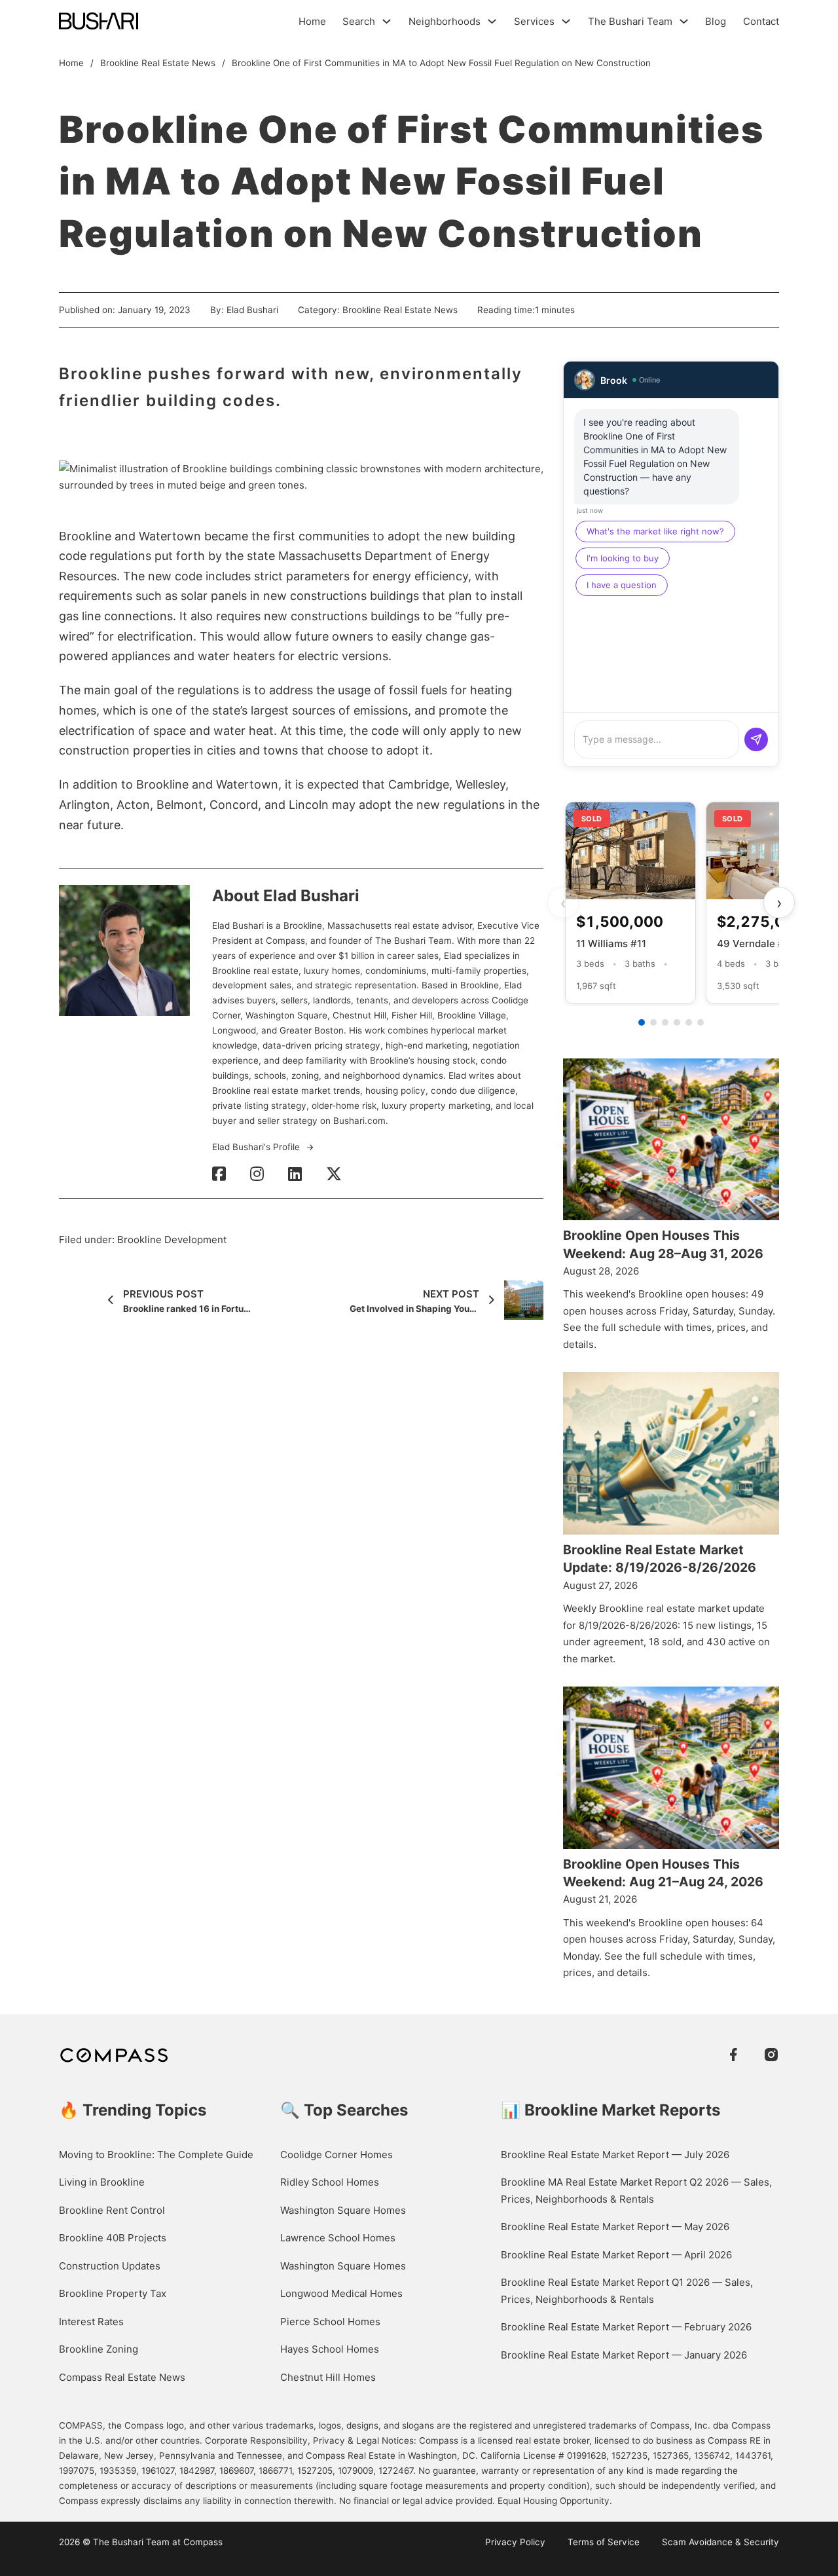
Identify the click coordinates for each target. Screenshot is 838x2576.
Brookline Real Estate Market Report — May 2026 (615, 2227)
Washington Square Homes (343, 2210)
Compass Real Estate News (122, 2377)
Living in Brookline (102, 2182)
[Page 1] (642, 1022)
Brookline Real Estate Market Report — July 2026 (615, 2155)
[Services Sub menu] (566, 21)
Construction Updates (110, 2266)
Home (312, 21)
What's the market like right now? (655, 531)
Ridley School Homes (330, 2182)
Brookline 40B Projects (113, 2238)
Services (534, 21)
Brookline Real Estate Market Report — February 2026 (626, 2327)
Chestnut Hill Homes (328, 2377)
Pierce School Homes (330, 2322)
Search (359, 21)
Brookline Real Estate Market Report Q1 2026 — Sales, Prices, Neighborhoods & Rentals (627, 2291)
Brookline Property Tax (113, 2293)
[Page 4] (677, 1022)
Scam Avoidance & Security (720, 2542)
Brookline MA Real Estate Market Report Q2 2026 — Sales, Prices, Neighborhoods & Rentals (636, 2191)
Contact (761, 21)
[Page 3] (665, 1022)
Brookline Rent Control (112, 2210)
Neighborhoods (445, 21)
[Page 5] (689, 1022)
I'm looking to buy (623, 558)
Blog (716, 21)
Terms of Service (604, 2542)
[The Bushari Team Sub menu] (684, 21)
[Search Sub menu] (387, 21)
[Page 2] (653, 1022)
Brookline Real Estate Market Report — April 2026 (616, 2255)
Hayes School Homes (330, 2349)
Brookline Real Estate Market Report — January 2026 (624, 2355)
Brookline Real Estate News (158, 63)
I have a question (622, 585)
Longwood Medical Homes (341, 2293)
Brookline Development (172, 1240)
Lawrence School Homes (338, 2238)
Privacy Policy (515, 2542)
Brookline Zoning (99, 2349)
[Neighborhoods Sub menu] (492, 21)
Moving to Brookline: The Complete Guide (156, 2155)
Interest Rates (91, 2322)
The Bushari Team (630, 21)
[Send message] (756, 739)
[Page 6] (701, 1022)
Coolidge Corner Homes (337, 2155)
